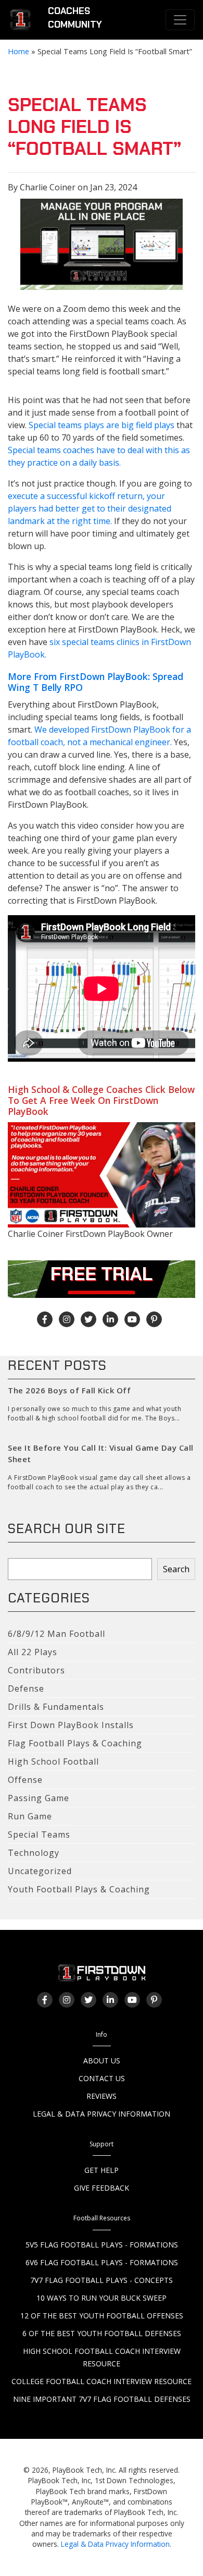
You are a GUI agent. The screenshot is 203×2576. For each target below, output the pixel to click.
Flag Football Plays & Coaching (75, 1743)
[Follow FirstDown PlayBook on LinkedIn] (110, 1319)
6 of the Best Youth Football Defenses (102, 2333)
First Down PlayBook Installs (71, 1725)
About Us (102, 2061)
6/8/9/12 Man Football (56, 1634)
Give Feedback (102, 2188)
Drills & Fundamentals (56, 1707)
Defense (26, 1688)
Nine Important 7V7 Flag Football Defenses (102, 2399)
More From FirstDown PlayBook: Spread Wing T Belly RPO (96, 682)
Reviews (102, 2096)
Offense (25, 1780)
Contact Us (102, 2078)
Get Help (102, 2170)
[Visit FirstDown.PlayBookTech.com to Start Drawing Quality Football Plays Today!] (21, 20)
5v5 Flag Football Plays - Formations (102, 2245)
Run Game (30, 1816)
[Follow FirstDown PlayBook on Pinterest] (154, 1319)
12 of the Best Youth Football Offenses (102, 2316)
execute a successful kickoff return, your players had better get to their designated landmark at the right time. (90, 508)
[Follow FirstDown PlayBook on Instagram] (67, 1319)
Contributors (36, 1670)
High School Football (53, 1761)
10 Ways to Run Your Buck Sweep (102, 2298)
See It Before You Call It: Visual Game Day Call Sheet (101, 1454)
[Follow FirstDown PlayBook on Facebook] (45, 1319)
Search (176, 1569)
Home (18, 51)
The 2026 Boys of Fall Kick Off (69, 1390)
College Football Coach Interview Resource (102, 2381)
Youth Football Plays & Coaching (79, 1889)
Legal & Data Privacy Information (102, 2114)
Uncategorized (40, 1871)
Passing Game (39, 1798)
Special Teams (39, 1834)
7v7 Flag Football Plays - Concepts (102, 2280)
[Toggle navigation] (180, 20)
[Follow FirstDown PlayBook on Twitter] (88, 1319)
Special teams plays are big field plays (102, 425)
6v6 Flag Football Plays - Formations (102, 2262)
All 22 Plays (33, 1652)
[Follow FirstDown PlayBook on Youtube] (132, 1319)
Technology (34, 1853)
